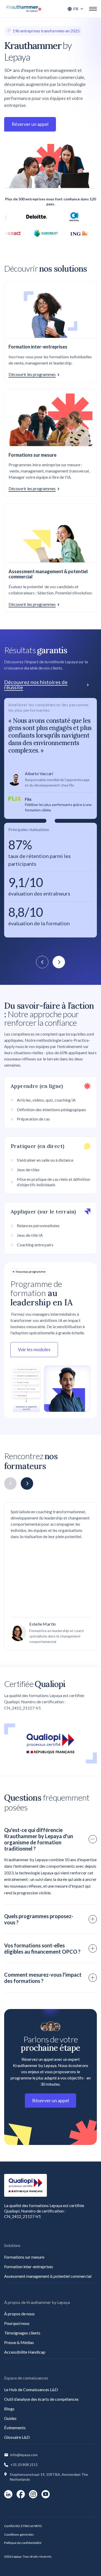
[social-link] (8, 2494)
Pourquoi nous (17, 2323)
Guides (10, 2418)
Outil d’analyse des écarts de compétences (41, 2399)
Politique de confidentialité (23, 2543)
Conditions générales (19, 2534)
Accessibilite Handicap (25, 2352)
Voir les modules (34, 1349)
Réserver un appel (30, 124)
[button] (76, 9)
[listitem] (51, 818)
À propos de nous (19, 2314)
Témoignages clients (22, 2333)
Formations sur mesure (24, 2257)
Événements (15, 2428)
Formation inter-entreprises (29, 2266)
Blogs (9, 2409)
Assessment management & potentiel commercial (48, 2276)
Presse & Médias (19, 2342)
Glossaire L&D (17, 2437)
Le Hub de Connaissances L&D (31, 2389)
